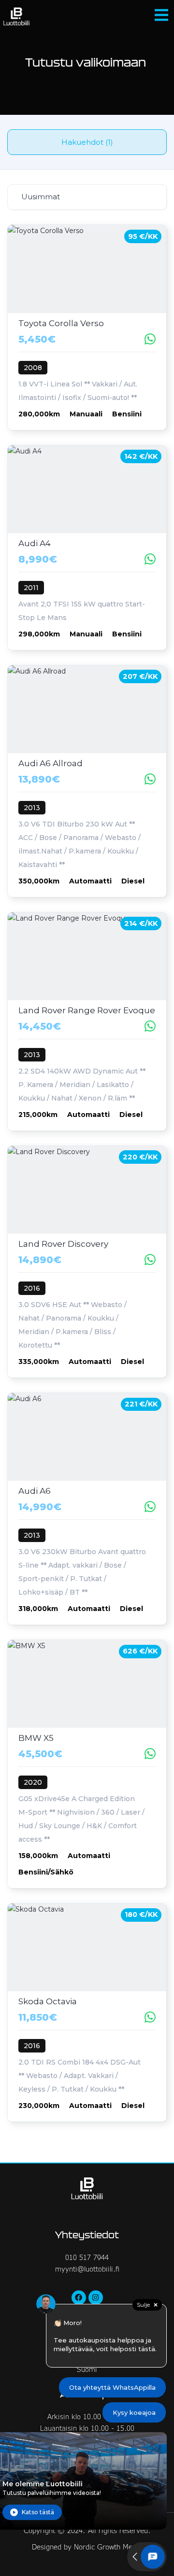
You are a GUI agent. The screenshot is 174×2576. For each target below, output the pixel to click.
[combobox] (87, 197)
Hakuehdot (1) (87, 142)
